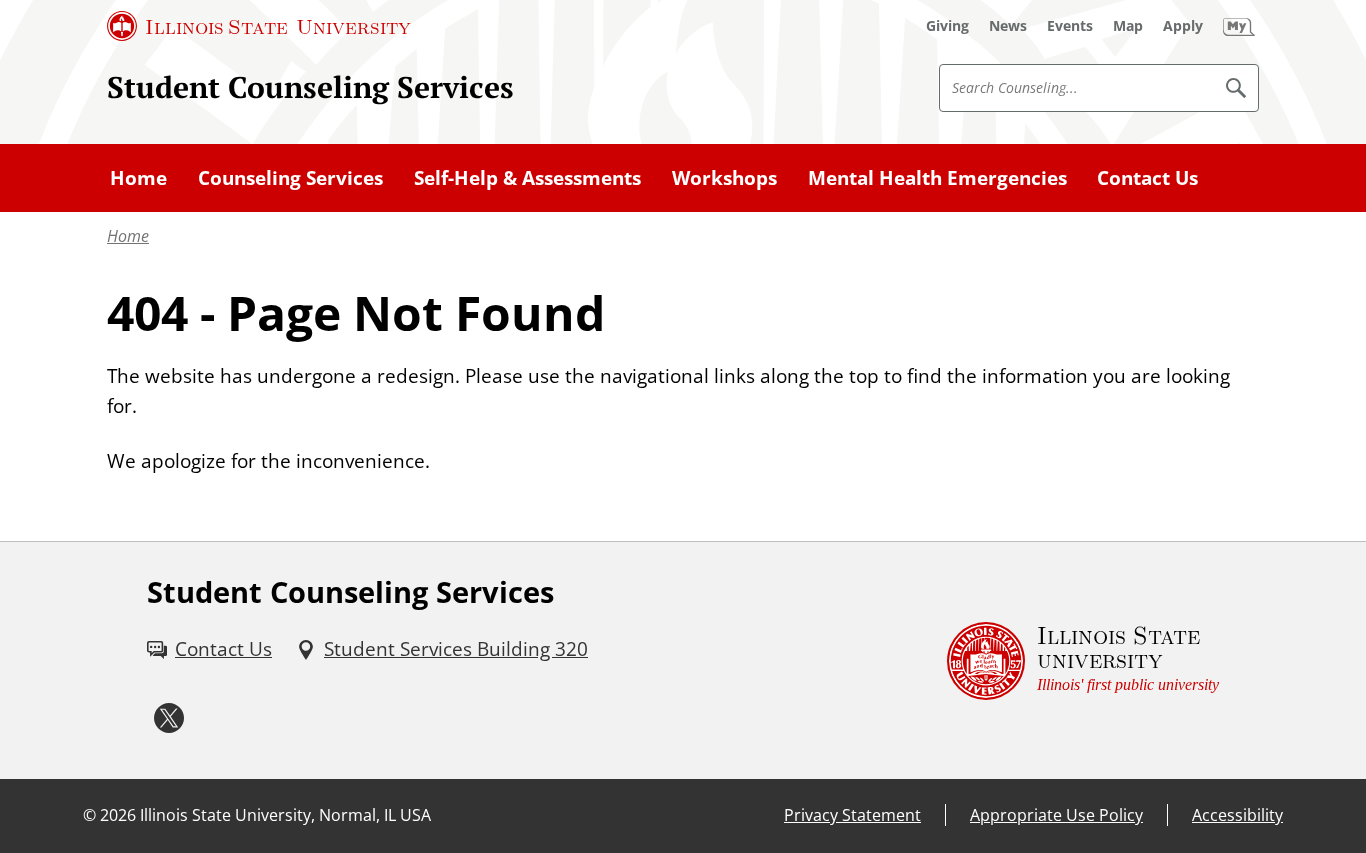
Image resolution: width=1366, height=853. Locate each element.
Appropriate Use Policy (1056, 815)
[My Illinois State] (1239, 26)
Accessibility (1237, 815)
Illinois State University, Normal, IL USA (285, 815)
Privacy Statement (852, 815)
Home (128, 236)
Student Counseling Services (310, 87)
